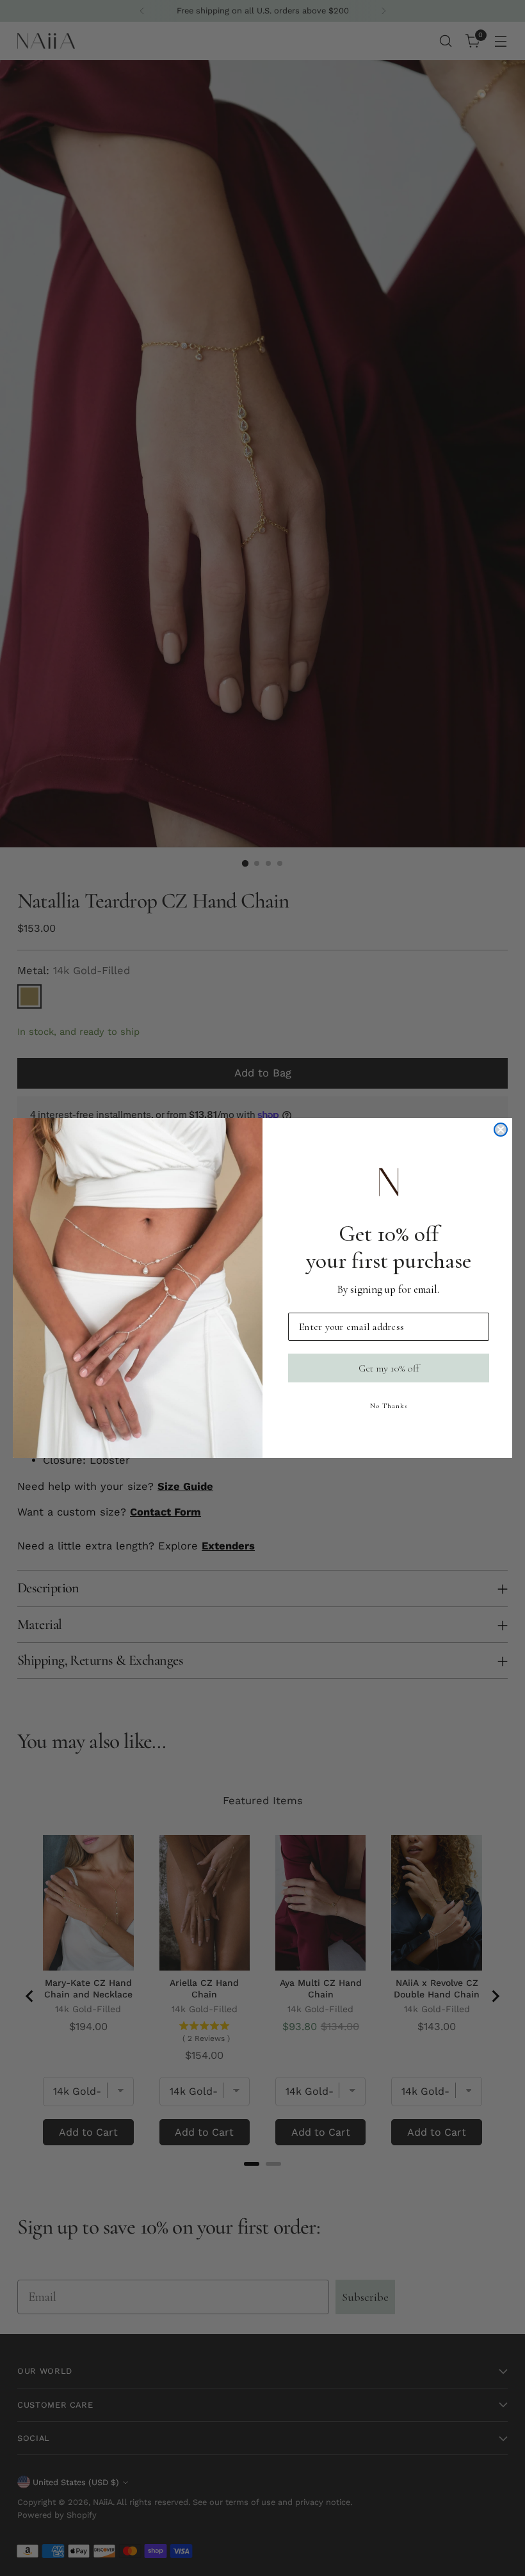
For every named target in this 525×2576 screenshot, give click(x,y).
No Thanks (389, 1406)
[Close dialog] (501, 1130)
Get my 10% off (389, 1368)
